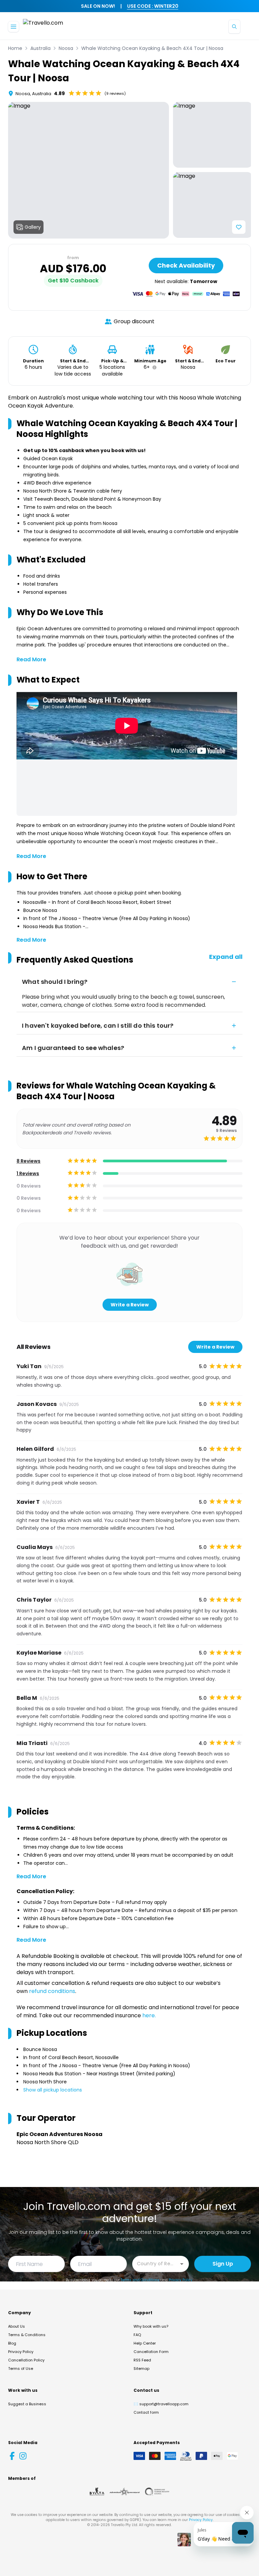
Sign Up (223, 2264)
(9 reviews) (115, 93)
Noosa (66, 48)
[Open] (182, 2264)
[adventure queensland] (125, 2492)
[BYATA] (97, 2492)
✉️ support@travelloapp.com (161, 2404)
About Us (17, 2326)
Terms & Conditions (27, 2335)
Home (15, 48)
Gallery (33, 227)
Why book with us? (151, 2326)
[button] (153, 367)
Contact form (146, 2412)
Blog (12, 2343)
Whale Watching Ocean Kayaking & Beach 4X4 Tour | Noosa (152, 48)
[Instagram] (23, 2456)
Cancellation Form (151, 2352)
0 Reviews (29, 1186)
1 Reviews (28, 1173)
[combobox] (155, 2263)
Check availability (186, 265)
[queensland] (157, 2492)
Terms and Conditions (140, 2280)
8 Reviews (28, 1161)
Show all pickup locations (53, 2090)
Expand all (226, 957)
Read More (31, 659)
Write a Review (130, 1305)
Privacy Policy (181, 2280)
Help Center (145, 2343)
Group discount (134, 321)
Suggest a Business (27, 2404)
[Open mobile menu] (13, 27)
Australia (40, 48)
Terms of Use (21, 2369)
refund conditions (52, 1991)
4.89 (59, 93)
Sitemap (141, 2369)
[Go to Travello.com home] (43, 26)
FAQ (137, 2335)
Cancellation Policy (26, 2360)
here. (149, 2015)
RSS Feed (142, 2360)
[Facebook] (12, 2456)
